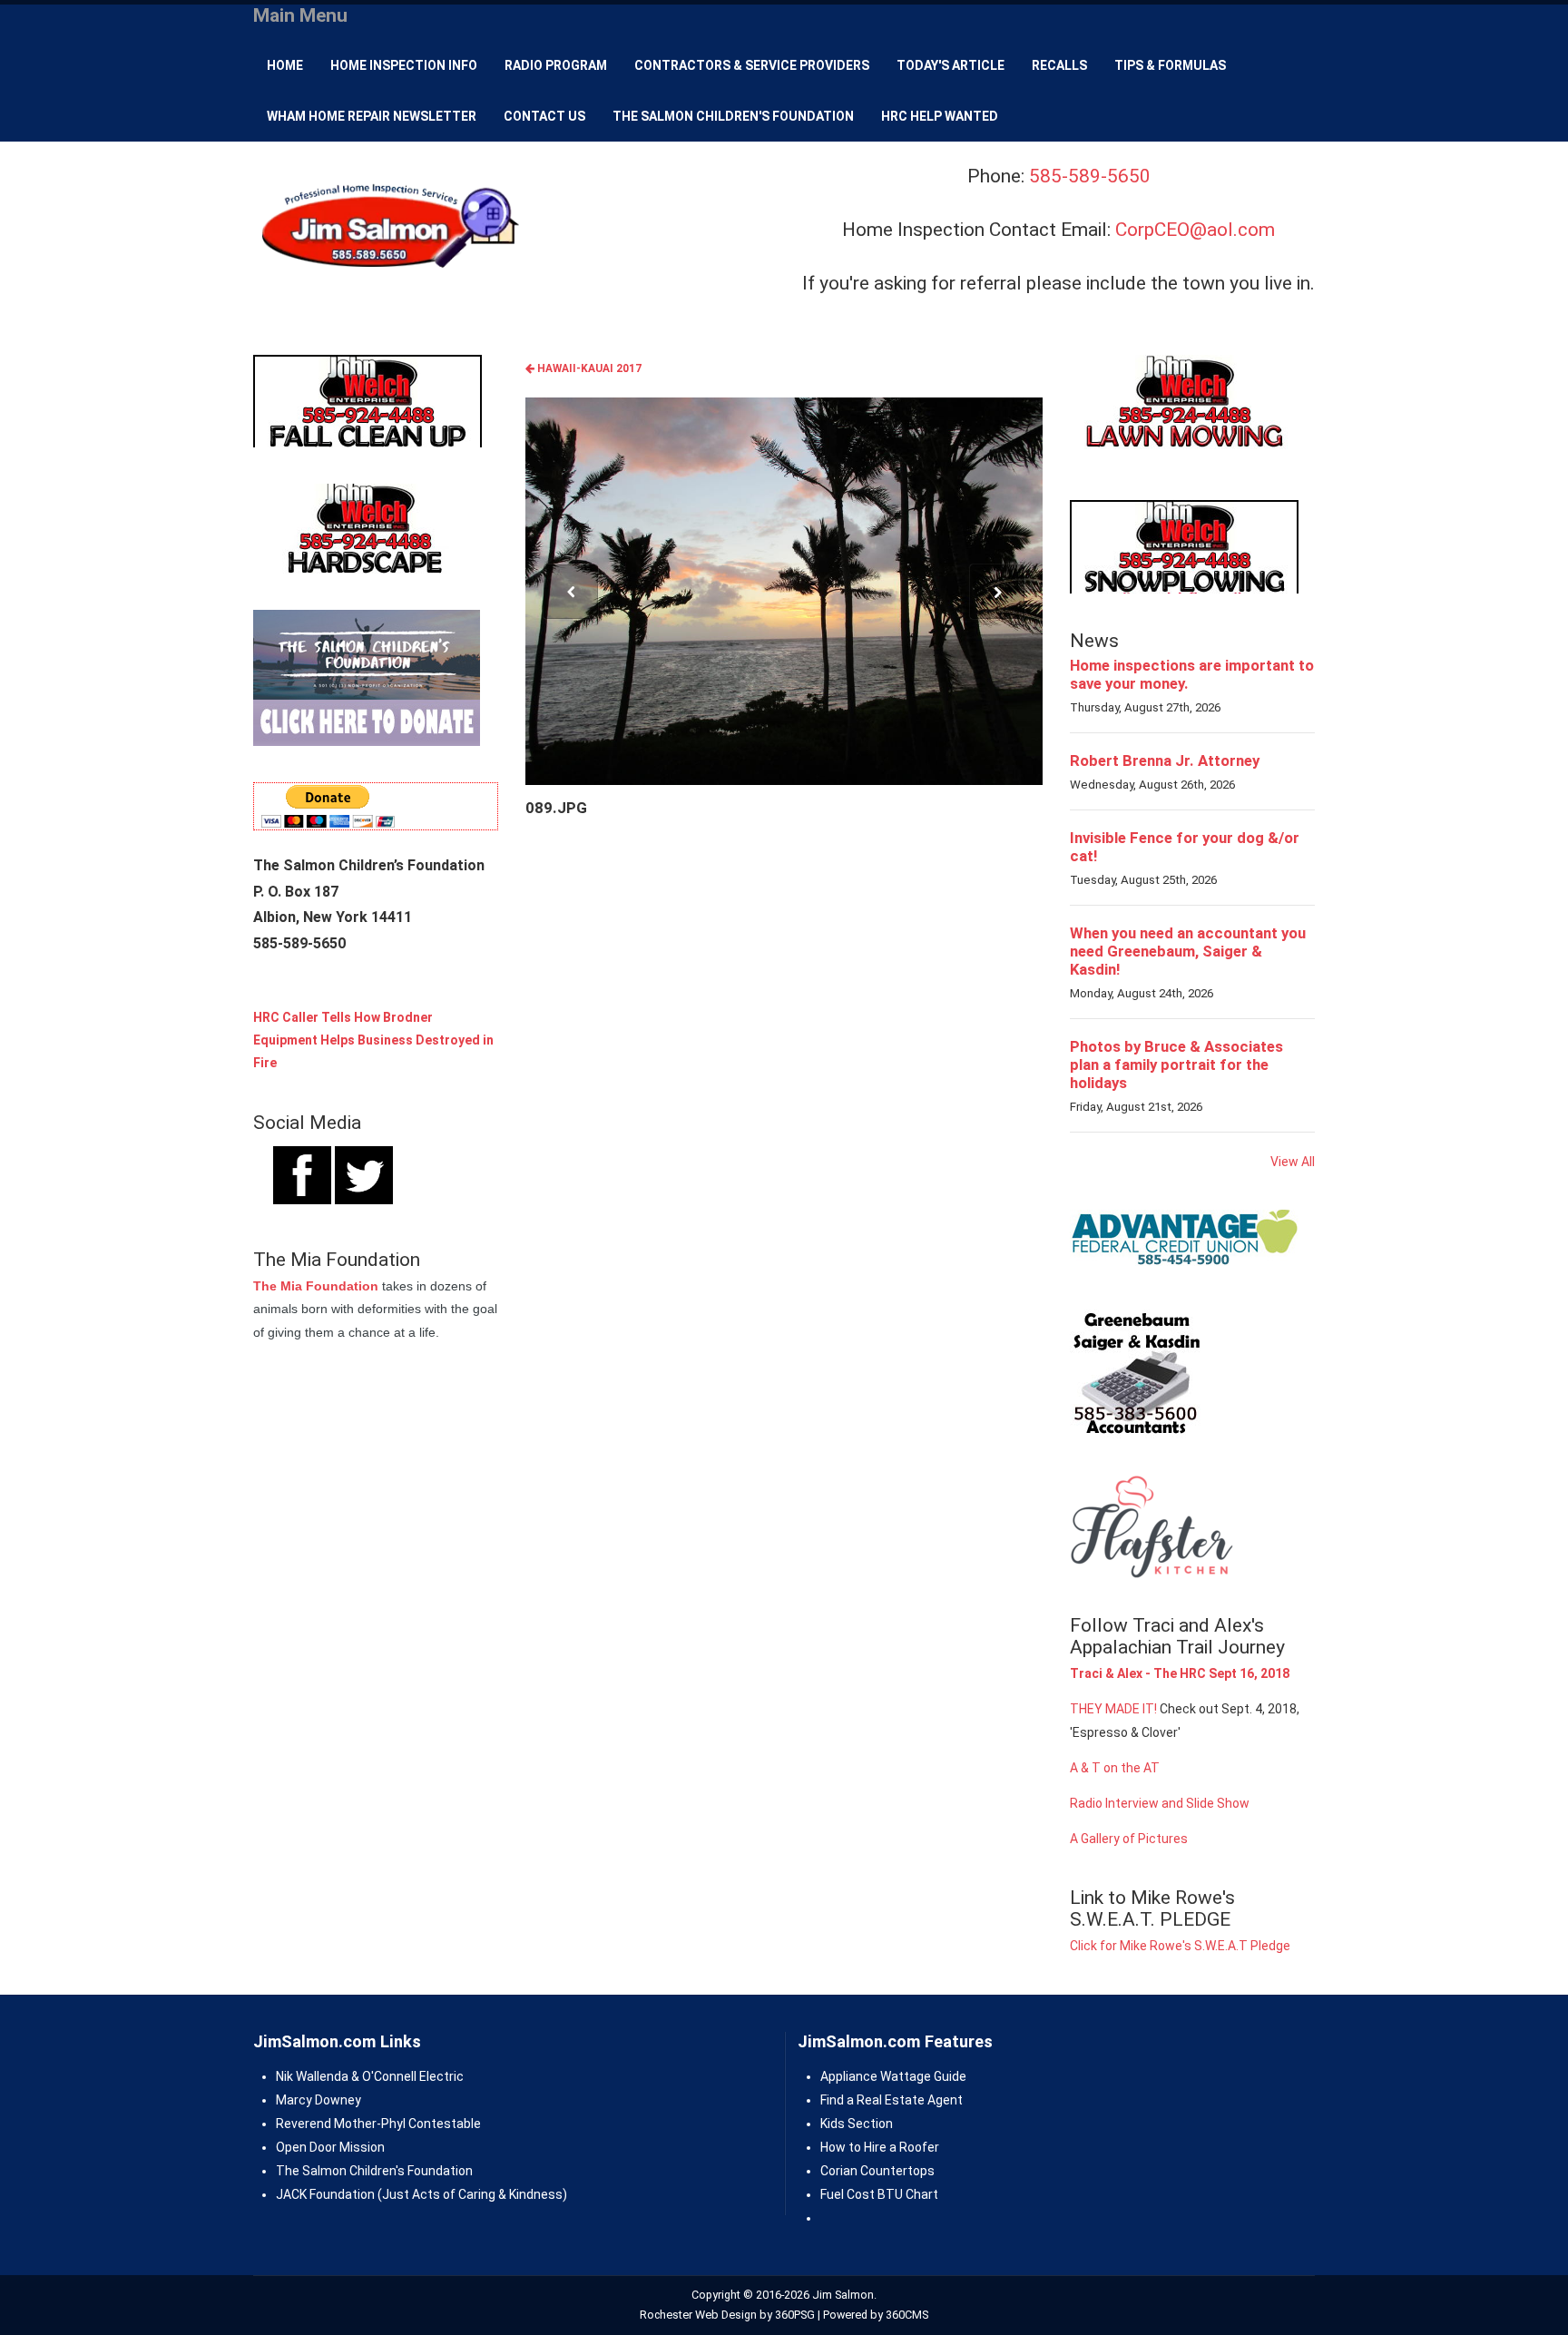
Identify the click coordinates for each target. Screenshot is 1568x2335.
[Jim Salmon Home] (388, 228)
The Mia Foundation (316, 1286)
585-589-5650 (1090, 176)
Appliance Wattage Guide (893, 2076)
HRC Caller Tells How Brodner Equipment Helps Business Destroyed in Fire (373, 1040)
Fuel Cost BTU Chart (879, 2194)
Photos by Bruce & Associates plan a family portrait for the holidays (1176, 1064)
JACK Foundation (325, 2194)
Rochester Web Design (698, 2315)
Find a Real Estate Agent (892, 2100)
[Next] (997, 592)
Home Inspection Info (404, 65)
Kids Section (857, 2124)
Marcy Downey (318, 2100)
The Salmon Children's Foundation (733, 116)
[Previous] (571, 592)
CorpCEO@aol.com (1195, 230)
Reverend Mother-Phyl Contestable (378, 2124)
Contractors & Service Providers (752, 65)
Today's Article (951, 65)
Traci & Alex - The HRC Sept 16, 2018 (1180, 1673)
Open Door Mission (330, 2147)
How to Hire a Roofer (880, 2147)
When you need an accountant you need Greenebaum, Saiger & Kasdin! (1188, 951)
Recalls (1059, 65)
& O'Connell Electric (406, 2076)
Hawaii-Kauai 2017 (588, 368)
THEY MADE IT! (1113, 1709)
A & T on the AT (1115, 1768)
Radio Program (556, 65)
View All (1293, 1162)
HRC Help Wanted (940, 116)
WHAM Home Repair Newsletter (372, 116)
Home (285, 65)
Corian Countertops (877, 2171)
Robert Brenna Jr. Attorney (1165, 760)
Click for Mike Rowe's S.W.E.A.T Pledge (1180, 1946)
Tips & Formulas (1170, 65)
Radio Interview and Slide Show (1160, 1803)
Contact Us (544, 116)
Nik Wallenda (312, 2076)
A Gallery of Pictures (1129, 1839)
